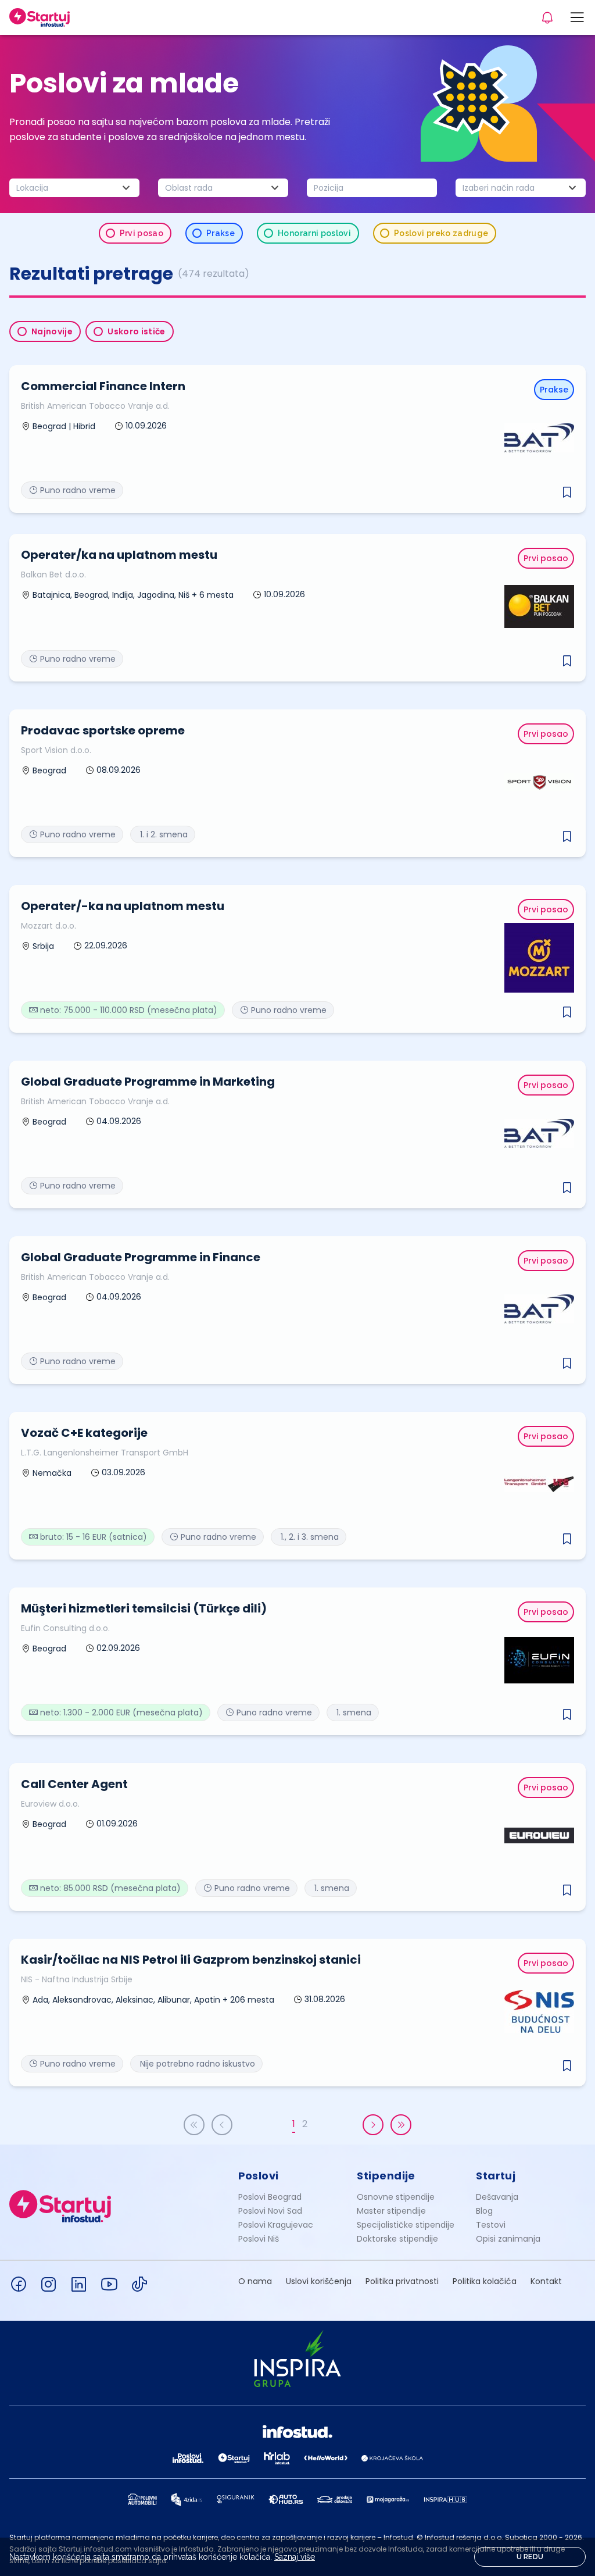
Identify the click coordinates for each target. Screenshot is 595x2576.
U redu (530, 2557)
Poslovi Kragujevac (276, 2225)
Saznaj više (295, 2557)
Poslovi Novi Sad (270, 2211)
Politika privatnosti (402, 2281)
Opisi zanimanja (508, 2239)
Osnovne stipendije (396, 2197)
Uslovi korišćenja (319, 2281)
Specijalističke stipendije (406, 2225)
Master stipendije (391, 2211)
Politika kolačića (485, 2281)
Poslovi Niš (259, 2239)
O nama (255, 2281)
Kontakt (546, 2281)
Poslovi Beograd (270, 2197)
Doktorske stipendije (397, 2239)
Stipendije (386, 2176)
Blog (484, 2211)
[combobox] (74, 188)
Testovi (491, 2225)
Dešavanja (497, 2197)
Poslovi (259, 2176)
